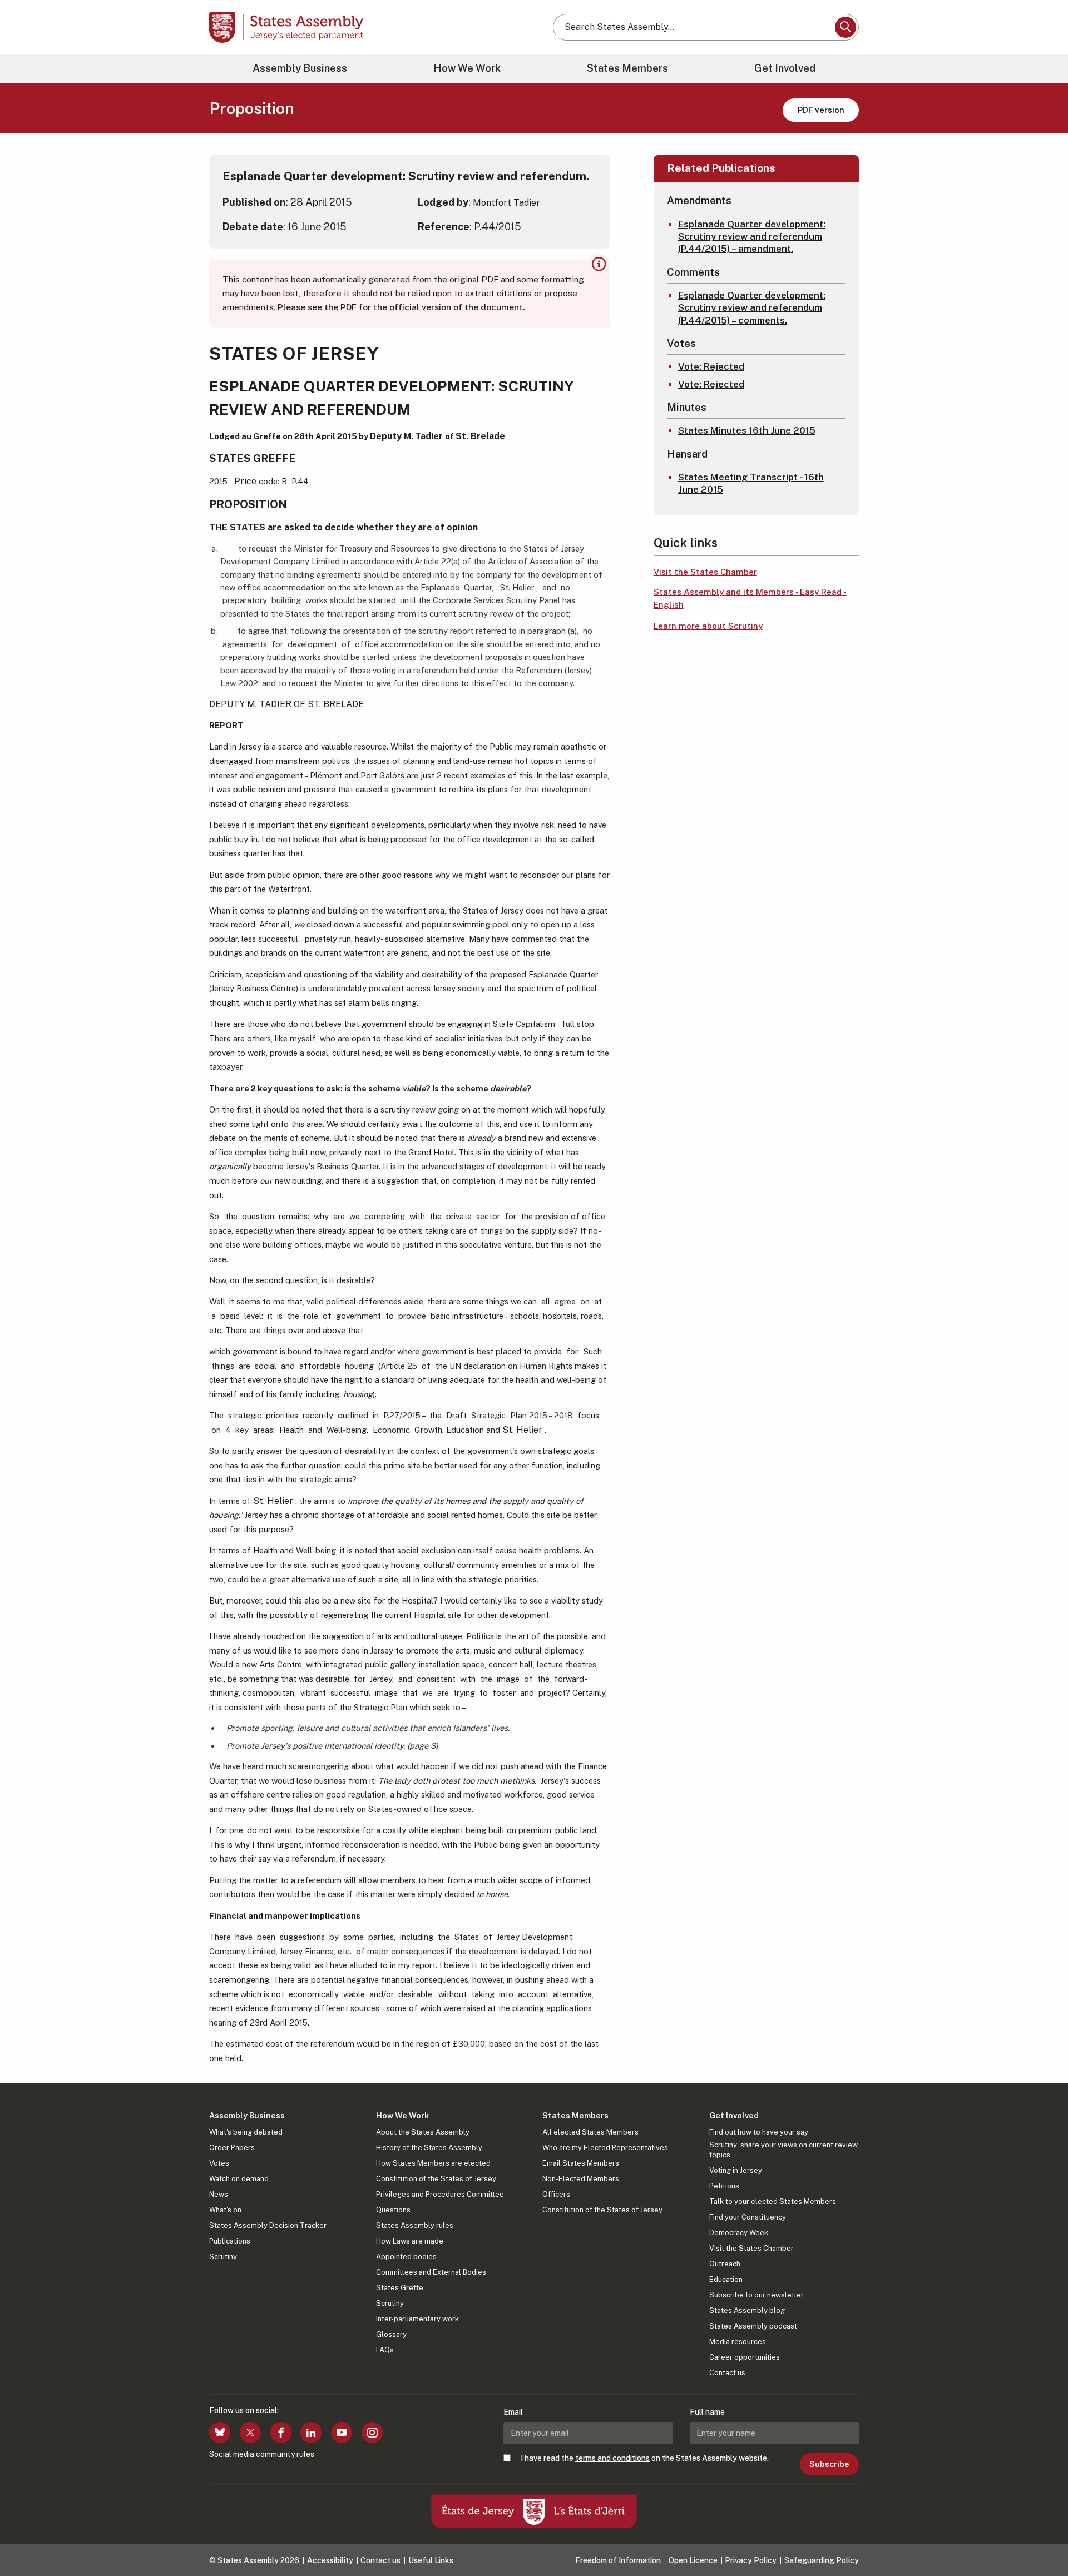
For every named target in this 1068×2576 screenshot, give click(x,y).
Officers (556, 2194)
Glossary (391, 2334)
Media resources (738, 2342)
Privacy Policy (751, 2560)
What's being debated (246, 2132)
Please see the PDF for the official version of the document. (401, 307)
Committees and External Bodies (431, 2272)
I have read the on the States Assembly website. (645, 2458)
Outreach (725, 2264)
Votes (219, 2163)
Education (726, 2279)
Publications (230, 2241)
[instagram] (372, 2433)
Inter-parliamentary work (417, 2319)
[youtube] (342, 2433)
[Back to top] (1041, 2538)
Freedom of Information (618, 2560)
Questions (393, 2210)
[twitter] (250, 2433)
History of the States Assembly (429, 2148)
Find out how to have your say (759, 2132)
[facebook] (281, 2433)
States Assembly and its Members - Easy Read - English (750, 598)
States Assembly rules (415, 2225)
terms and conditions (612, 2458)
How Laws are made (410, 2241)
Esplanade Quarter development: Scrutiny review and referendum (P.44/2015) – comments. (752, 307)
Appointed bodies (406, 2257)
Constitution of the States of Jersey (436, 2179)
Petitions (724, 2186)
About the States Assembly (423, 2132)
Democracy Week (739, 2233)
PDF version (821, 110)
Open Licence (693, 2560)
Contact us (727, 2373)
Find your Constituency (748, 2217)
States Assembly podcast (753, 2326)
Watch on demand (239, 2179)
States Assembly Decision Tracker (268, 2225)
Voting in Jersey (736, 2170)
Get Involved (785, 68)
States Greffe (400, 2288)
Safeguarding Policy (822, 2560)
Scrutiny (223, 2257)
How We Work (467, 68)
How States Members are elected (433, 2163)
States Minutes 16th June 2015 (747, 430)
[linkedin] (311, 2433)
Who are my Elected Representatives (605, 2148)
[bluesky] (220, 2433)
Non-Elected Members (581, 2179)
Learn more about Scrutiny (708, 626)
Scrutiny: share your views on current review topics (783, 2150)
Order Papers (232, 2148)
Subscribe (829, 2464)
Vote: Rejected (711, 366)
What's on (225, 2210)
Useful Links (431, 2560)
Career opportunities (745, 2357)
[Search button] (845, 27)
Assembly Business (300, 68)
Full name (707, 2412)
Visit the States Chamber (705, 572)
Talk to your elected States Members (773, 2202)
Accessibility (330, 2560)
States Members (627, 68)
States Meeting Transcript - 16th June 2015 (751, 483)
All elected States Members (590, 2132)
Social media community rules (262, 2454)
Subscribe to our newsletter (756, 2295)
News (219, 2194)
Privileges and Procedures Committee (440, 2194)
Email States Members (581, 2163)
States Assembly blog (747, 2311)
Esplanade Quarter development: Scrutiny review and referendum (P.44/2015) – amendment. (752, 236)
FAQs (385, 2350)
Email (513, 2412)
